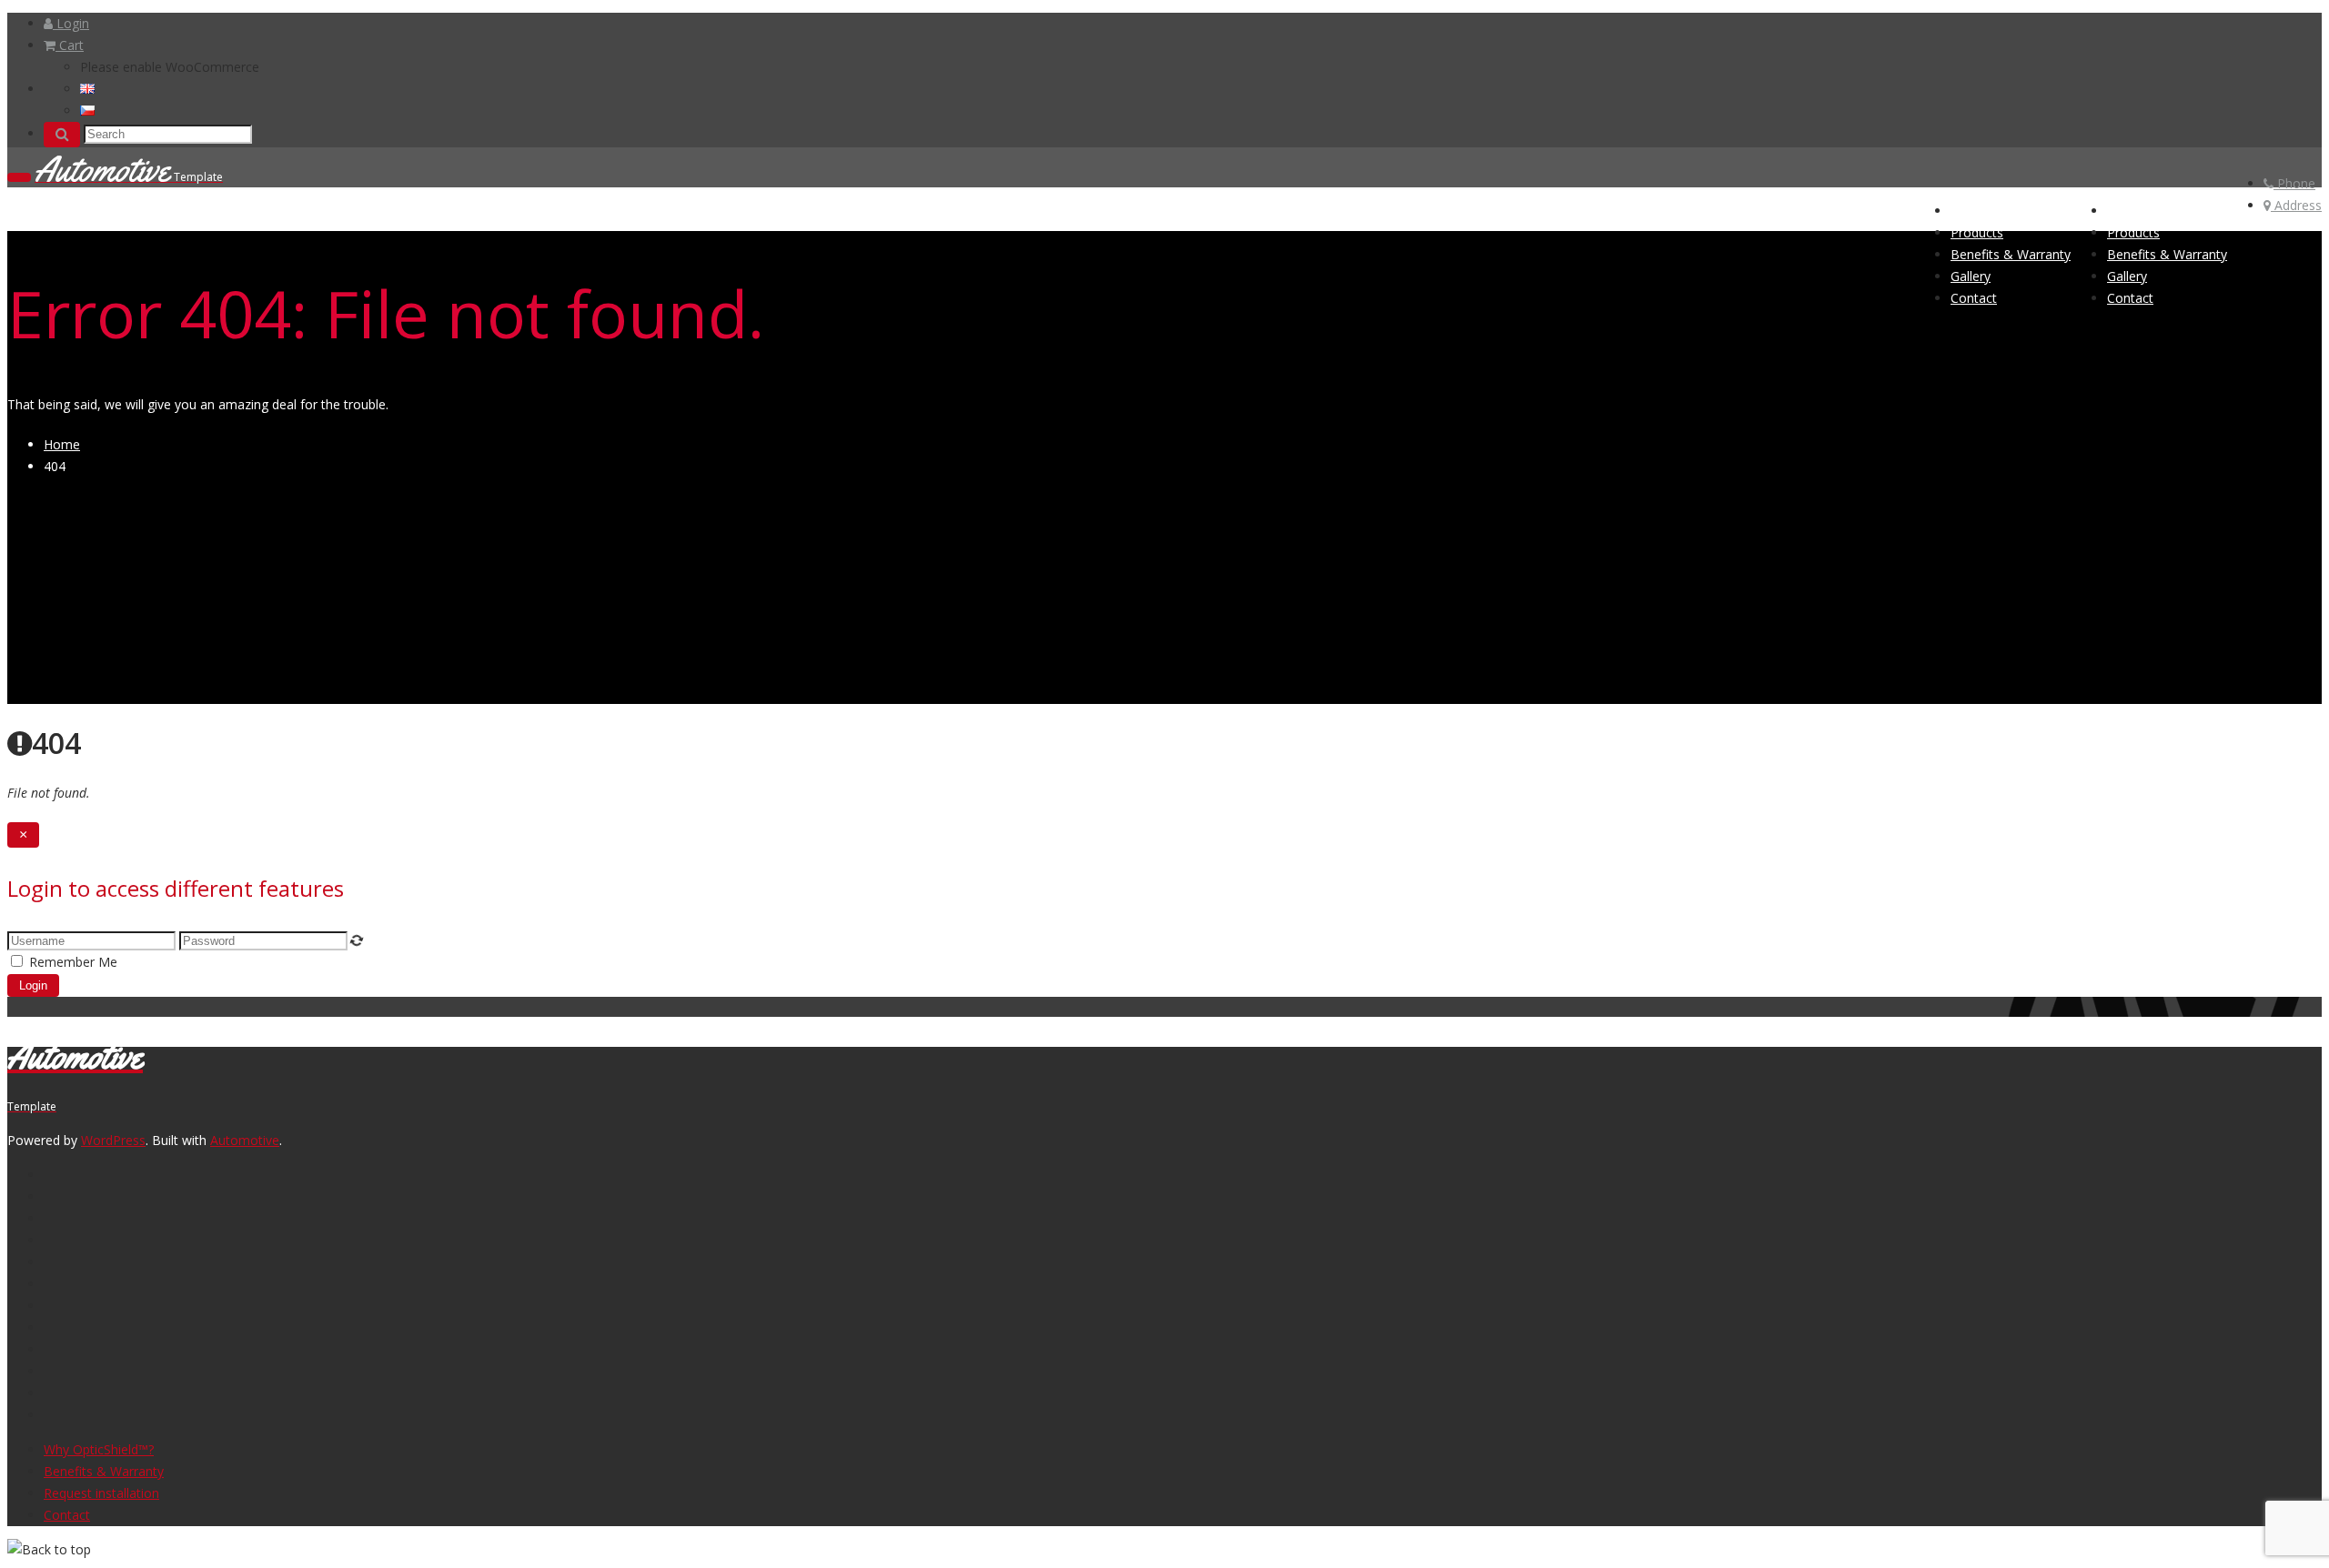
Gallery (2127, 276)
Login (71, 23)
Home (2125, 211)
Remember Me (73, 962)
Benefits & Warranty (2167, 254)
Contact (2130, 298)
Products (2133, 232)
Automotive (245, 1140)
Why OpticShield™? (99, 1449)
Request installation (101, 1493)
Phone (2294, 183)
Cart (70, 45)
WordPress (113, 1140)
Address (2296, 205)
